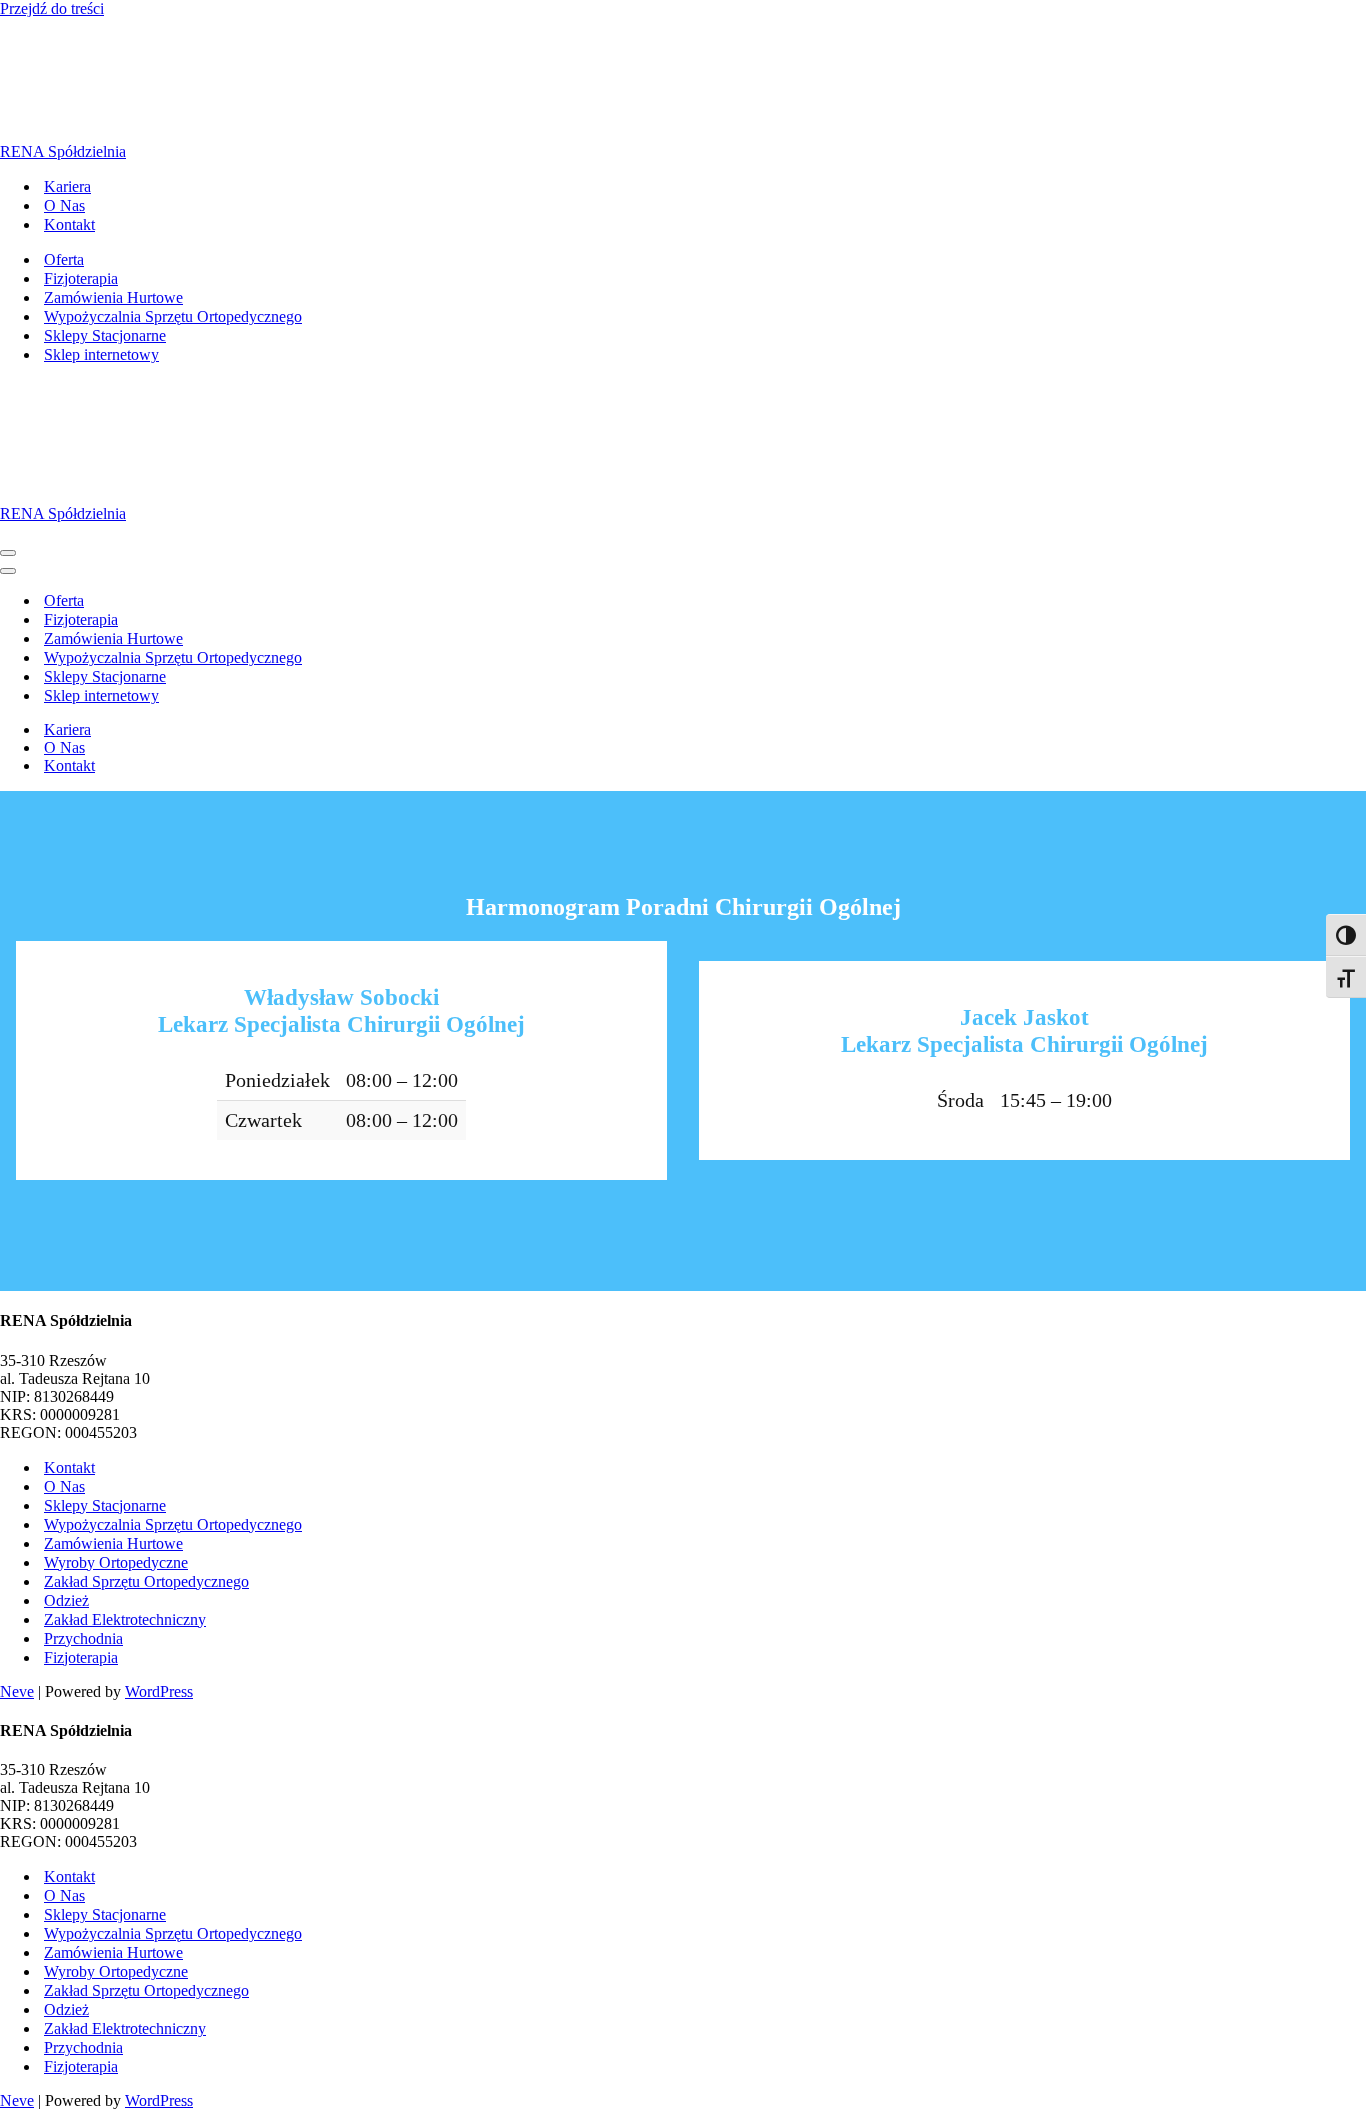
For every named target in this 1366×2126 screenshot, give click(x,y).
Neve (17, 1691)
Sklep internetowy (101, 354)
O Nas (64, 205)
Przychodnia (83, 1638)
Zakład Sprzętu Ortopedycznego (146, 1581)
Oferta (64, 259)
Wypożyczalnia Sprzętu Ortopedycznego (173, 316)
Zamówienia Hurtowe (113, 297)
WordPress (159, 1691)
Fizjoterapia (81, 278)
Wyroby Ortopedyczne (116, 1562)
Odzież (66, 1600)
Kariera (67, 186)
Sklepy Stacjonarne (105, 335)
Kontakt (69, 224)
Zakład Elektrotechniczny (125, 1619)
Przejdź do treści (52, 8)
